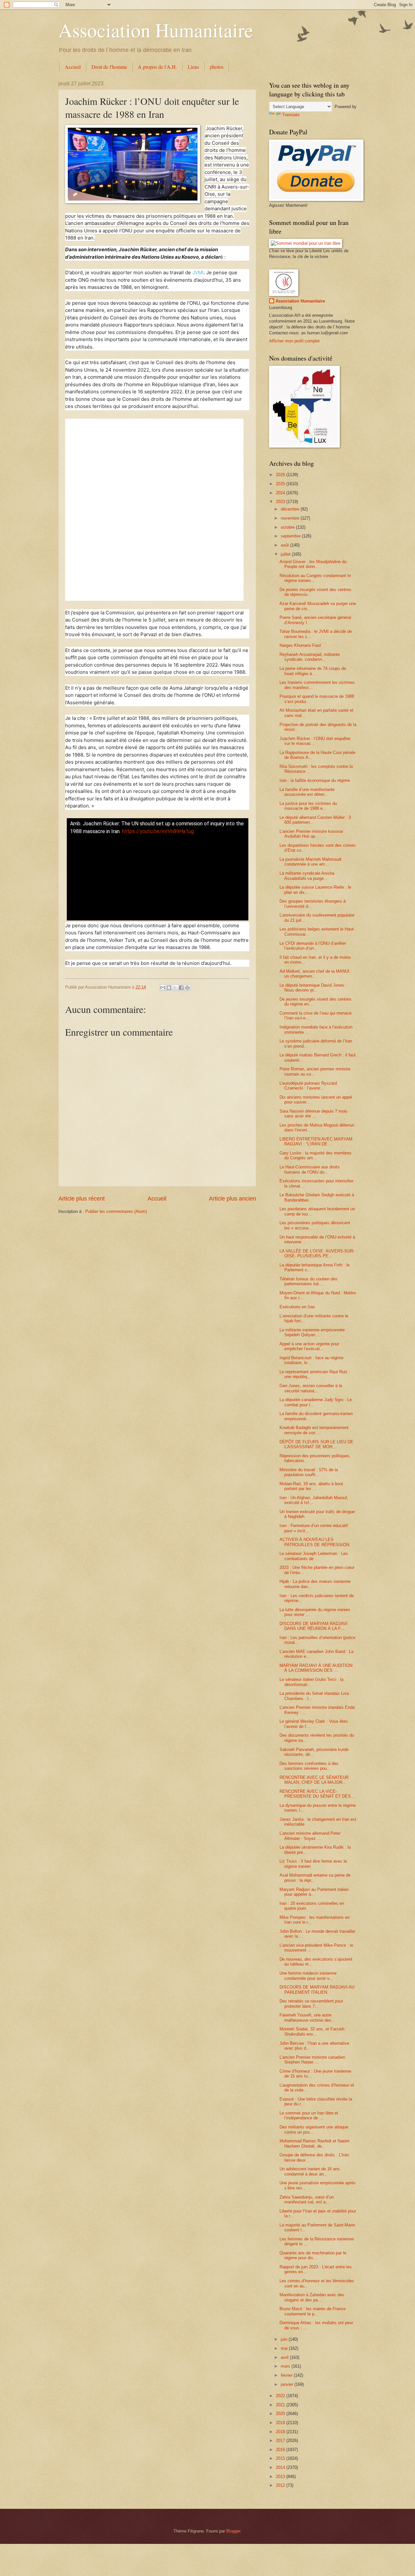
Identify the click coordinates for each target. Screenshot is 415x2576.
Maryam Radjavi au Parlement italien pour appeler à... (314, 1892)
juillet (286, 554)
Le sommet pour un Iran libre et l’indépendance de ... (309, 2115)
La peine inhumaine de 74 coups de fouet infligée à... (313, 671)
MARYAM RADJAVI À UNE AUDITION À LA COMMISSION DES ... (316, 1668)
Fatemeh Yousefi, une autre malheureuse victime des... (307, 2017)
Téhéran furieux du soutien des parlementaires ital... (308, 1281)
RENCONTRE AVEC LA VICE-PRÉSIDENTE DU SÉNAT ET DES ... (318, 1794)
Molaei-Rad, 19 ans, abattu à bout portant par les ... (311, 1486)
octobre (288, 527)
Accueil (73, 67)
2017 (281, 2440)
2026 (281, 475)
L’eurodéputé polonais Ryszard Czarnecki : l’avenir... (308, 1086)
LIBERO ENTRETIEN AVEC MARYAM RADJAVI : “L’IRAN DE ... (316, 1141)
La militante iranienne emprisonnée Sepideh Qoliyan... (312, 1332)
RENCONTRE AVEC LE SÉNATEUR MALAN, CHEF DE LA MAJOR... (314, 1780)
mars (286, 2366)
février (287, 2375)
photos (217, 67)
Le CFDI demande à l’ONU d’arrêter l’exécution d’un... (313, 946)
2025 (281, 484)
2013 (281, 2477)
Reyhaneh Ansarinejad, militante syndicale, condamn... (310, 657)
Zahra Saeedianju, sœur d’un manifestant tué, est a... (307, 2200)
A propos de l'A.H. (157, 67)
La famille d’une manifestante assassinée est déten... (307, 792)
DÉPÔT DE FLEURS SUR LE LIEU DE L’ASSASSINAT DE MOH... (316, 1444)
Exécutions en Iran (297, 1307)
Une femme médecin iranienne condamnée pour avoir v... (308, 1976)
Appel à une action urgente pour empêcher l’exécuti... (309, 1346)
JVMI (198, 272)
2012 (281, 2485)
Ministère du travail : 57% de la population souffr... (309, 1472)
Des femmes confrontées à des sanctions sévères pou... (309, 1766)
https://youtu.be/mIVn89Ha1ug (158, 831)
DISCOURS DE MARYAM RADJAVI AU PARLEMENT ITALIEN (317, 1990)
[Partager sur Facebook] (181, 988)
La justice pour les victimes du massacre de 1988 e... (308, 806)
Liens (193, 67)
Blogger (233, 2531)
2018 (281, 2432)
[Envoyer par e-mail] (163, 988)
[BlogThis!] (169, 988)
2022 (281, 2396)
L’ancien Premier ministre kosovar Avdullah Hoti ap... (311, 834)
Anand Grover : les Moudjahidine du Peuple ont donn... (313, 564)
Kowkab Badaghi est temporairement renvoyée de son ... (314, 1430)
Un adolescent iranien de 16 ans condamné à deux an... (310, 2171)
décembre (291, 509)
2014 (281, 2467)
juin (285, 2339)
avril (285, 2357)
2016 (281, 2450)
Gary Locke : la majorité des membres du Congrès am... (315, 1155)
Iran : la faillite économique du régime (315, 780)
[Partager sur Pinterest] (187, 988)
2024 (281, 493)
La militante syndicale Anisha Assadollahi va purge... (307, 876)
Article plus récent (82, 1199)
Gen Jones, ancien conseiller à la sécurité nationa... (311, 1388)
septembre (291, 536)
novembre (291, 518)
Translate (291, 115)
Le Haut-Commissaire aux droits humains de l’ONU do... (310, 1169)
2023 (281, 502)
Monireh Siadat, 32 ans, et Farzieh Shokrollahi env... (312, 2031)
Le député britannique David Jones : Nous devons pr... (313, 988)
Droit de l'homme (109, 67)
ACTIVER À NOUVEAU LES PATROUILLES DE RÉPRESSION (314, 1542)
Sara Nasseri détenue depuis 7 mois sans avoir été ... (314, 1114)
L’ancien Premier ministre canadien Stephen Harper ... (312, 2060)
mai (285, 2348)
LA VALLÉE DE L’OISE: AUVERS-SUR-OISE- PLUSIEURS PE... (317, 1253)
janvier (288, 2384)
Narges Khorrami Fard (300, 645)
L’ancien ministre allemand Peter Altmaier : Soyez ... (310, 1836)
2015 (281, 2458)
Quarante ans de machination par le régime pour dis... (313, 2255)
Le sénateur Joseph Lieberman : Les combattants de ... (314, 1556)
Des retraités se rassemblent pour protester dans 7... (311, 2003)
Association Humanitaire (156, 30)
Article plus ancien (232, 1199)
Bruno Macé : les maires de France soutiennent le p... (313, 2311)
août (285, 545)
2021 (281, 2405)
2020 (281, 2414)
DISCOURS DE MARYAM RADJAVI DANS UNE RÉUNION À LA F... (314, 1626)
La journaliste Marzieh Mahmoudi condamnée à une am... (310, 862)
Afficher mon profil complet (294, 341)
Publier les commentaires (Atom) (116, 1211)
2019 (281, 2423)
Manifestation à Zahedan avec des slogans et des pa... (312, 2297)
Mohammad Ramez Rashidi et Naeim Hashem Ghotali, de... (314, 2143)
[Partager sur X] (175, 988)
